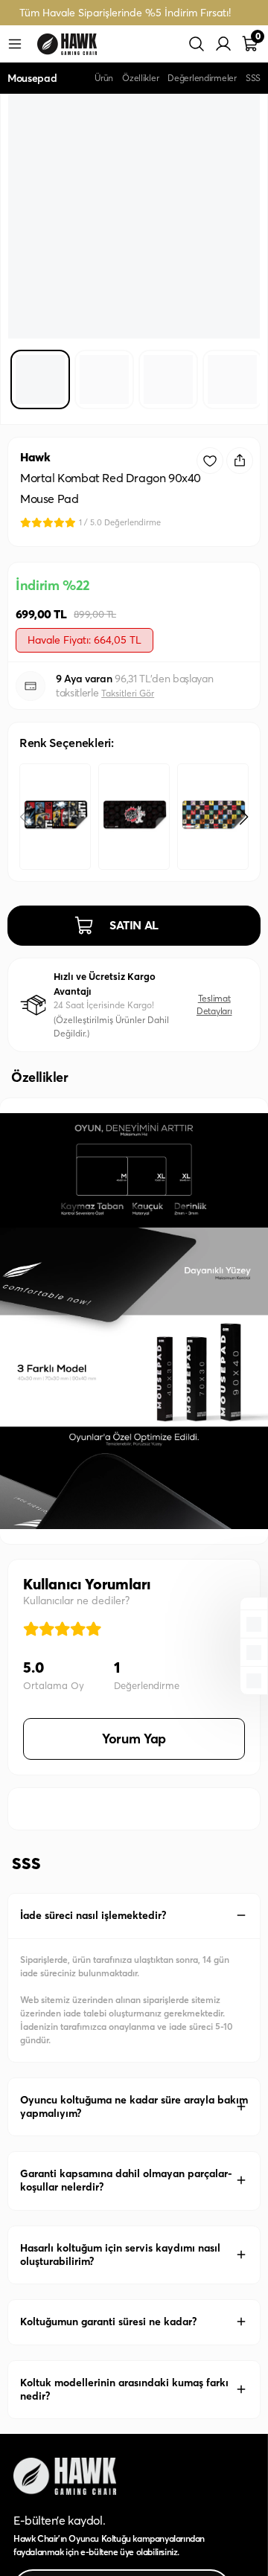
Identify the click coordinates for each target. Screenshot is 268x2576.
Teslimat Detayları (214, 1004)
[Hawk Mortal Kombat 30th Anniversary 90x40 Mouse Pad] (55, 817)
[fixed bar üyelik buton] (254, 1651)
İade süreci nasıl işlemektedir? (93, 1915)
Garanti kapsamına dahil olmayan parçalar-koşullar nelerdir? (126, 2180)
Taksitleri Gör (128, 693)
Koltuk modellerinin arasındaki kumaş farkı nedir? (124, 2389)
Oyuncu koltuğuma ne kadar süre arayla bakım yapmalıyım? (134, 2106)
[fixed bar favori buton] (254, 1623)
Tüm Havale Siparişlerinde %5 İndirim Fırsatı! (125, 13)
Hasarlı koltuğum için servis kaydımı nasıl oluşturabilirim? (120, 2255)
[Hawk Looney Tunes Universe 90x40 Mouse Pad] (213, 817)
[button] (244, 817)
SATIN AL (134, 925)
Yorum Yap (134, 1739)
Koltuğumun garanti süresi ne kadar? (109, 2322)
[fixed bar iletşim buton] (254, 1679)
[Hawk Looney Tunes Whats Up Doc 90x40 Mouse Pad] (134, 817)
